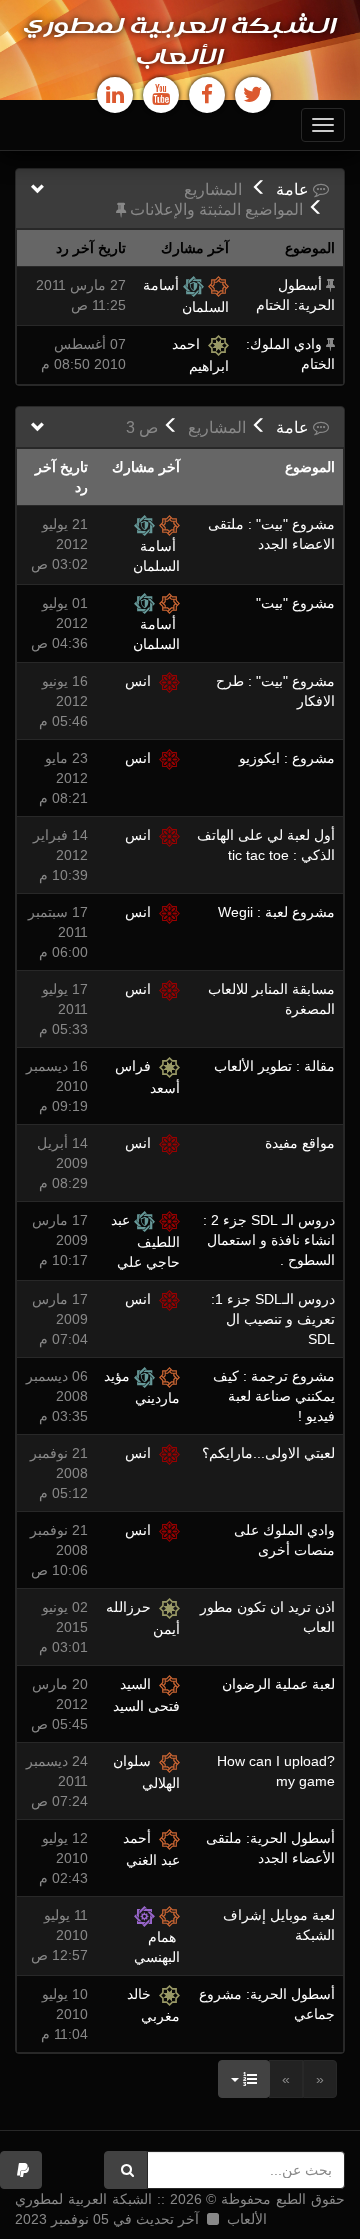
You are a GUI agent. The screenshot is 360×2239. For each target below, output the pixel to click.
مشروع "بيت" (295, 603)
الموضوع (310, 467)
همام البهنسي (157, 1947)
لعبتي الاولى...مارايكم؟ (268, 1453)
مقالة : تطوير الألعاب (274, 1066)
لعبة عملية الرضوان (278, 1684)
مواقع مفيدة (300, 1143)
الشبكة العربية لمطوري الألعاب (180, 42)
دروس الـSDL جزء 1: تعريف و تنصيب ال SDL (273, 1319)
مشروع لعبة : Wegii (276, 912)
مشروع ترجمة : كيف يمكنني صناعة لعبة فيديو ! (274, 1396)
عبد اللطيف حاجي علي (145, 1241)
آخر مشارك (146, 467)
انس (142, 681)
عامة (294, 189)
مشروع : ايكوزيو (287, 758)
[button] (21, 2170)
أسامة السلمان (156, 556)
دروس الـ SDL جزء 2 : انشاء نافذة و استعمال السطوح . (269, 1240)
